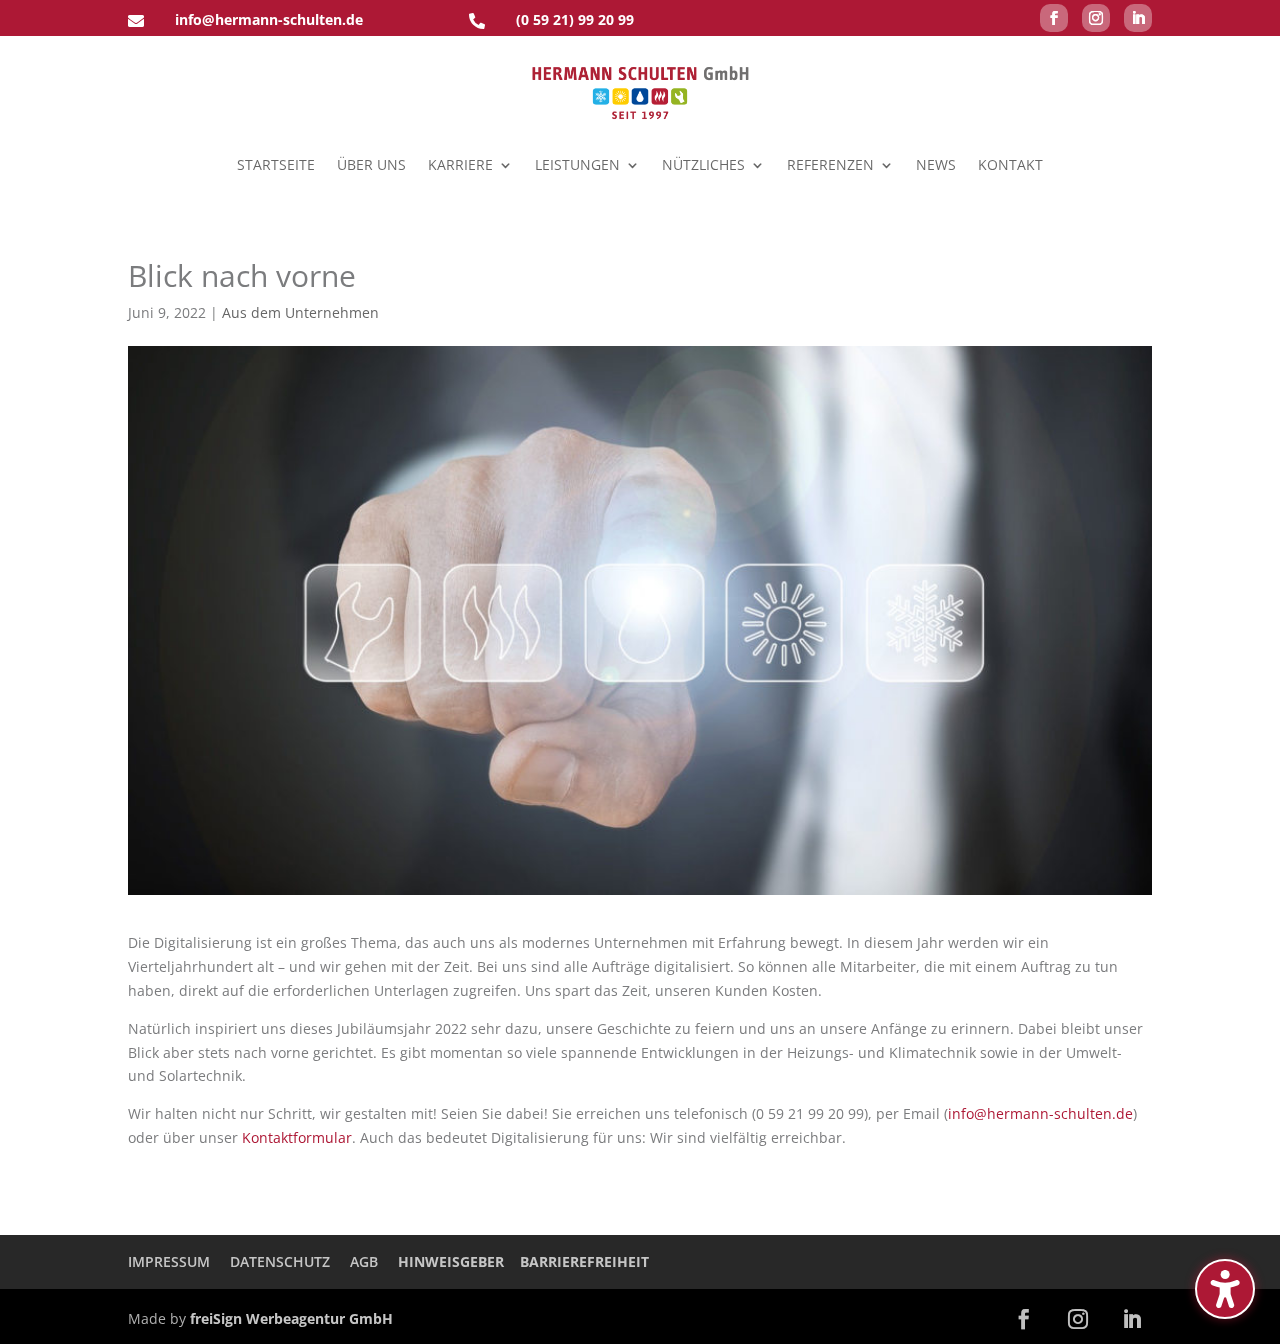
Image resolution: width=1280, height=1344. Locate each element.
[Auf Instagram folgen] (1096, 18)
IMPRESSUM (169, 1261)
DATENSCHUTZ (280, 1261)
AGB (364, 1261)
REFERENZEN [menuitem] (830, 164)
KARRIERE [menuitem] (460, 164)
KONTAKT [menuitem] (1010, 164)
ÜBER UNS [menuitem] (371, 164)
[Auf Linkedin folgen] (1138, 18)
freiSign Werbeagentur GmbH (291, 1318)
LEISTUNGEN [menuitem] (577, 164)
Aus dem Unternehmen (300, 312)
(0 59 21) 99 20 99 (575, 19)
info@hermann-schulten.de (1040, 1113)
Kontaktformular (297, 1137)
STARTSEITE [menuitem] (276, 164)
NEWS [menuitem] (936, 164)
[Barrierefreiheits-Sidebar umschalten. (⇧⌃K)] (1225, 1289)
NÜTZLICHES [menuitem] (703, 164)
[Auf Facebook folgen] (1054, 18)
